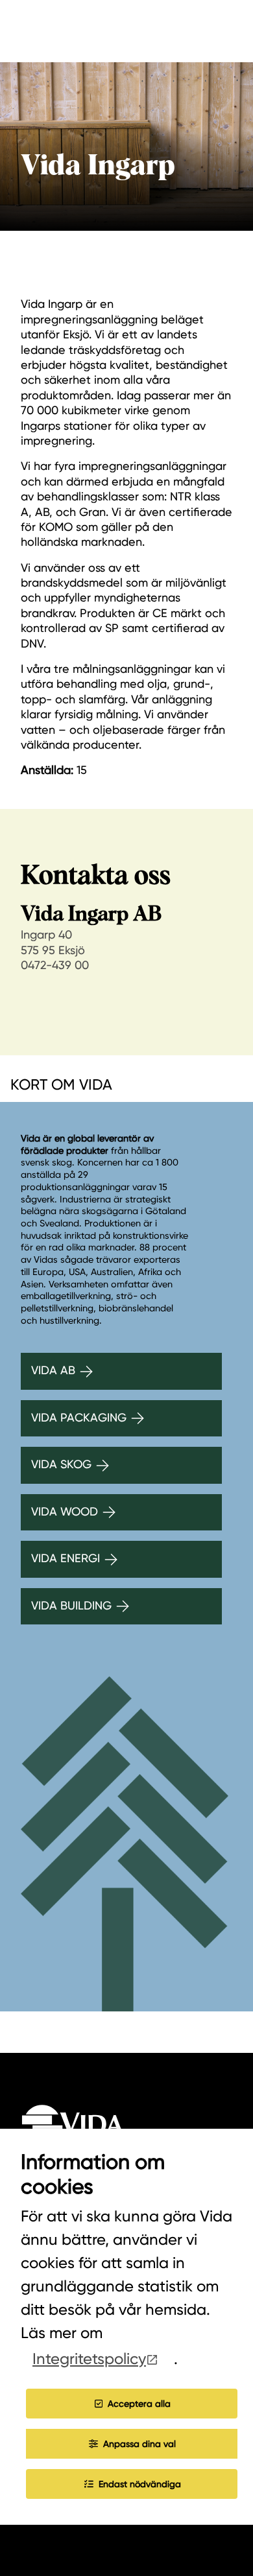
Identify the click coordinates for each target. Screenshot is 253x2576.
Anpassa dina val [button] (139, 2444)
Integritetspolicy (89, 2359)
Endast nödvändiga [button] (140, 2484)
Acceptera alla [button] (139, 2404)
